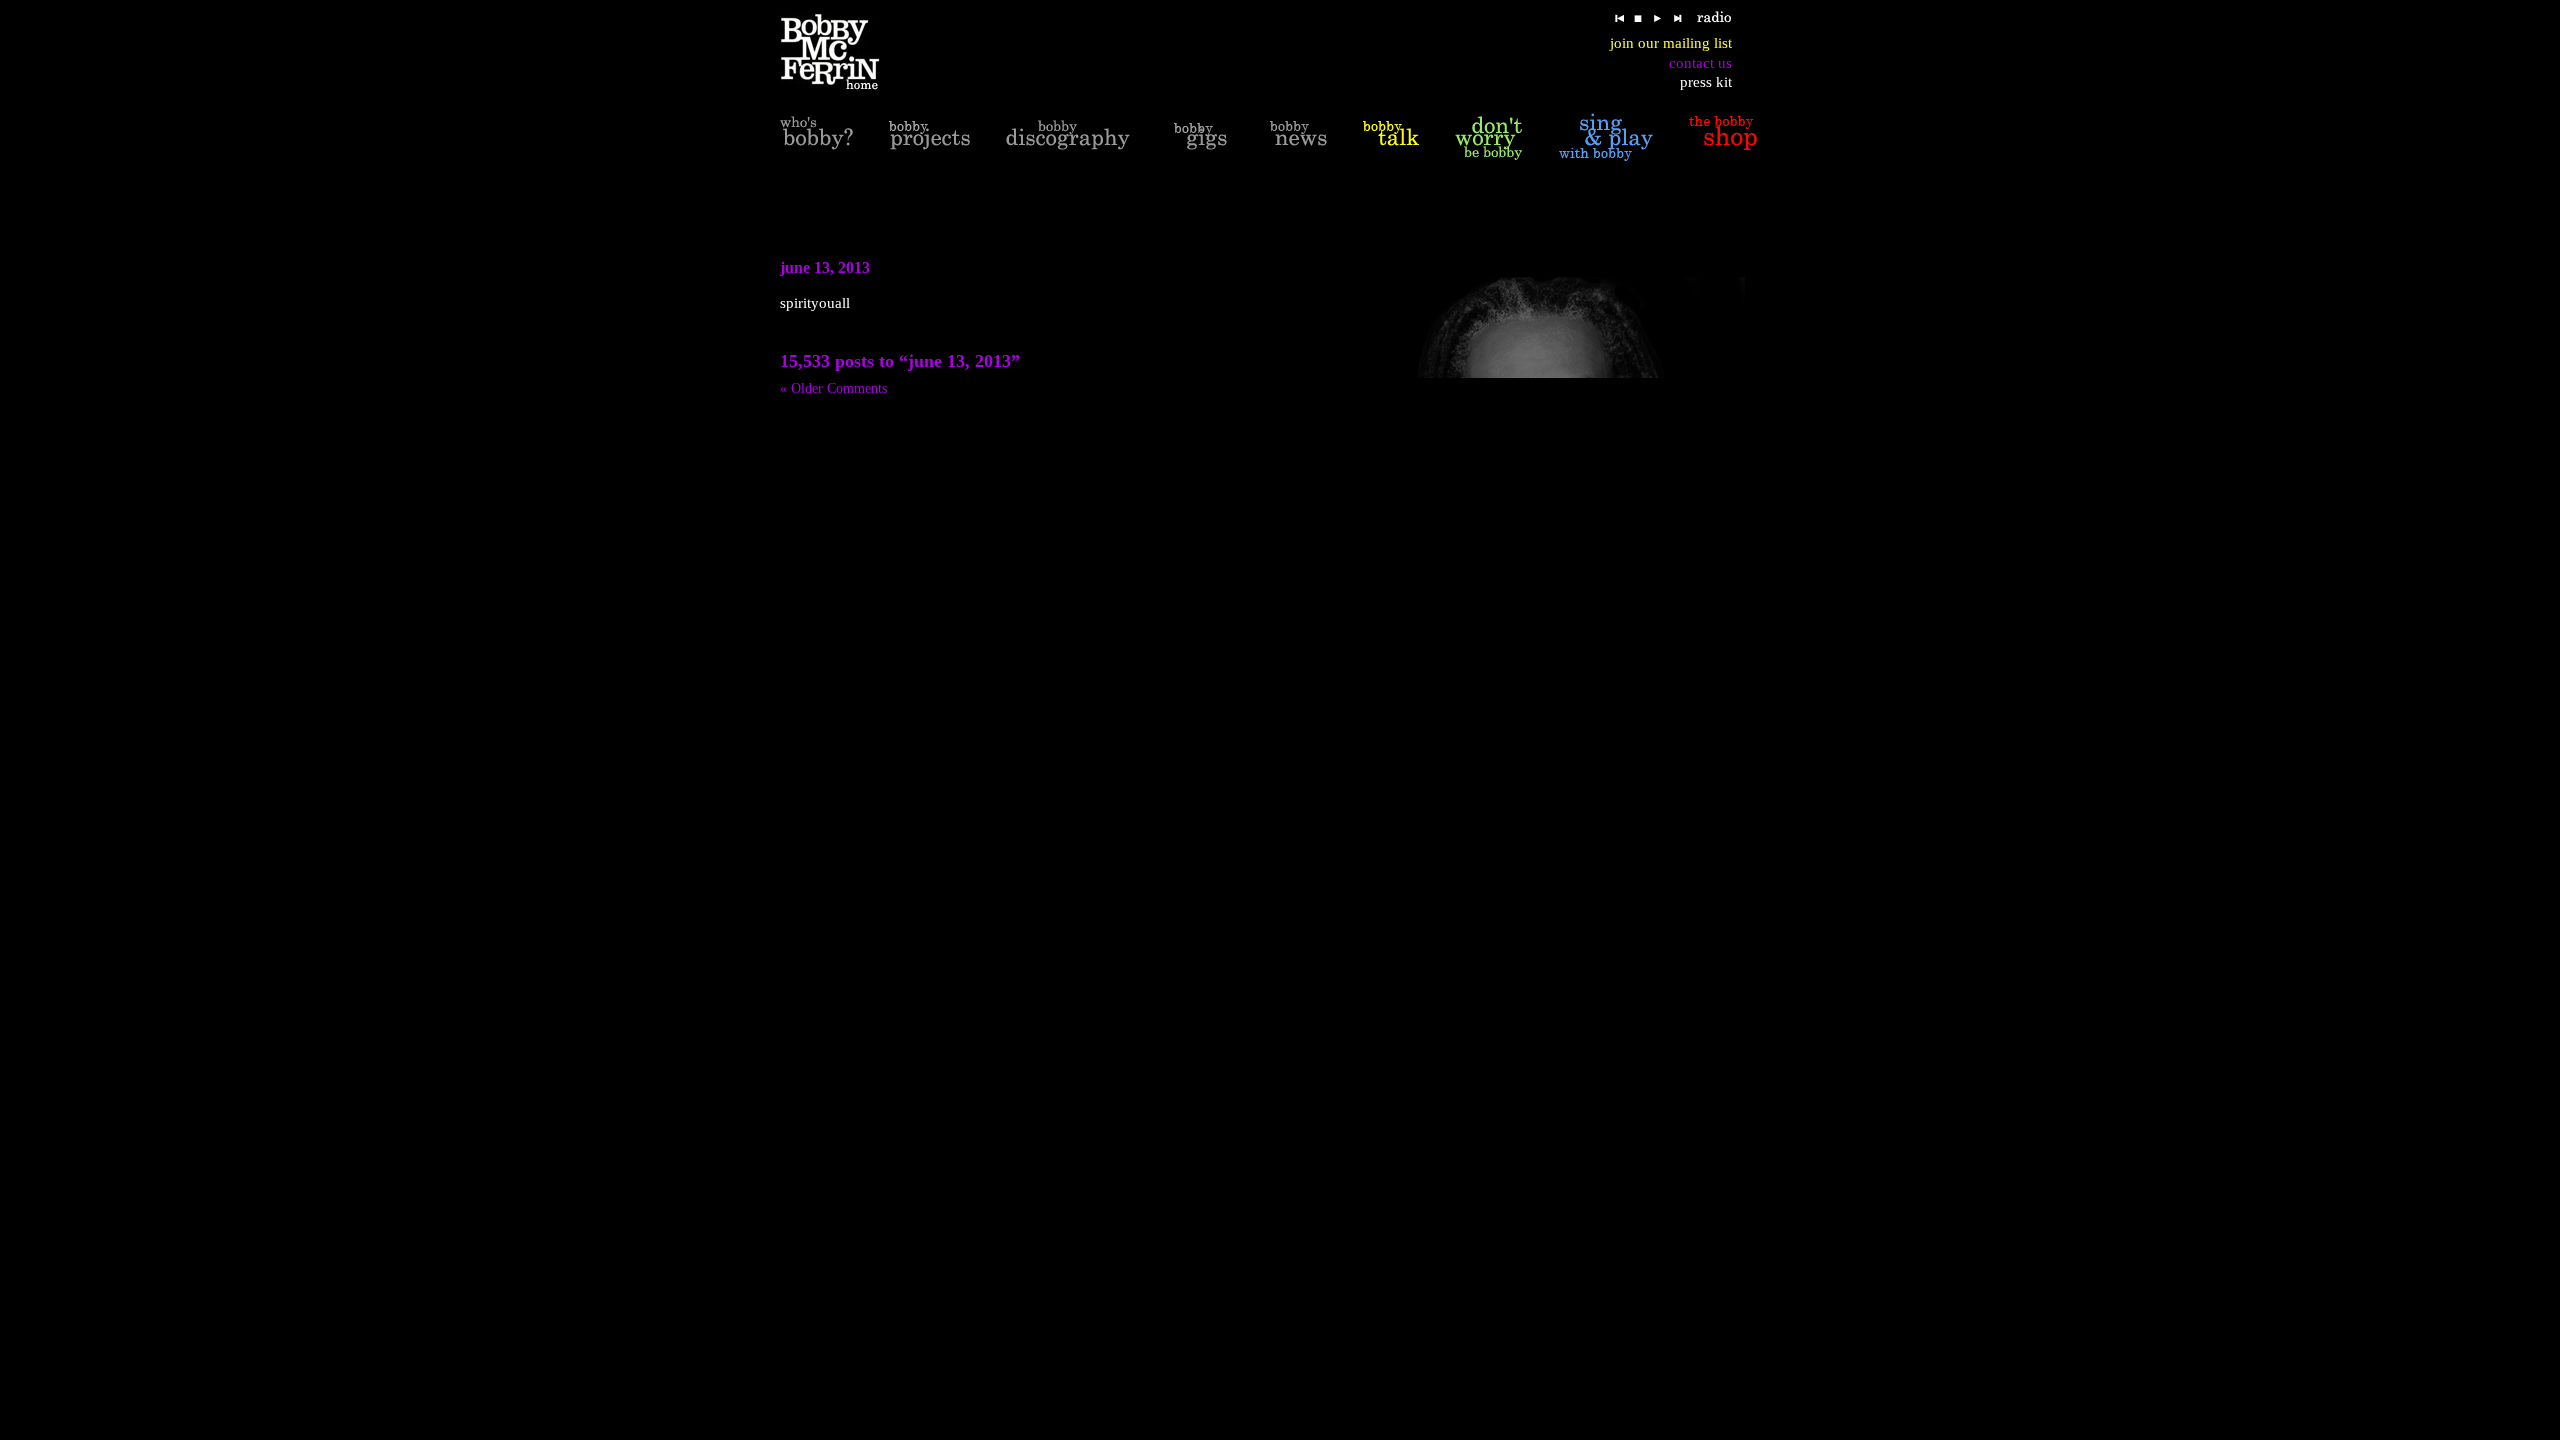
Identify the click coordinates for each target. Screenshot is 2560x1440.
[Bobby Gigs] (1200, 137)
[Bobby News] (1298, 137)
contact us (1700, 63)
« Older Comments (833, 388)
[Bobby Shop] (1723, 137)
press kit (1706, 82)
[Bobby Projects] (929, 137)
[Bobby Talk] (1391, 137)
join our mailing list (1671, 43)
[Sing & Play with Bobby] (1606, 137)
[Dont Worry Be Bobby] (1489, 137)
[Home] (842, 52)
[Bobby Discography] (1068, 137)
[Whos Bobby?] (816, 137)
